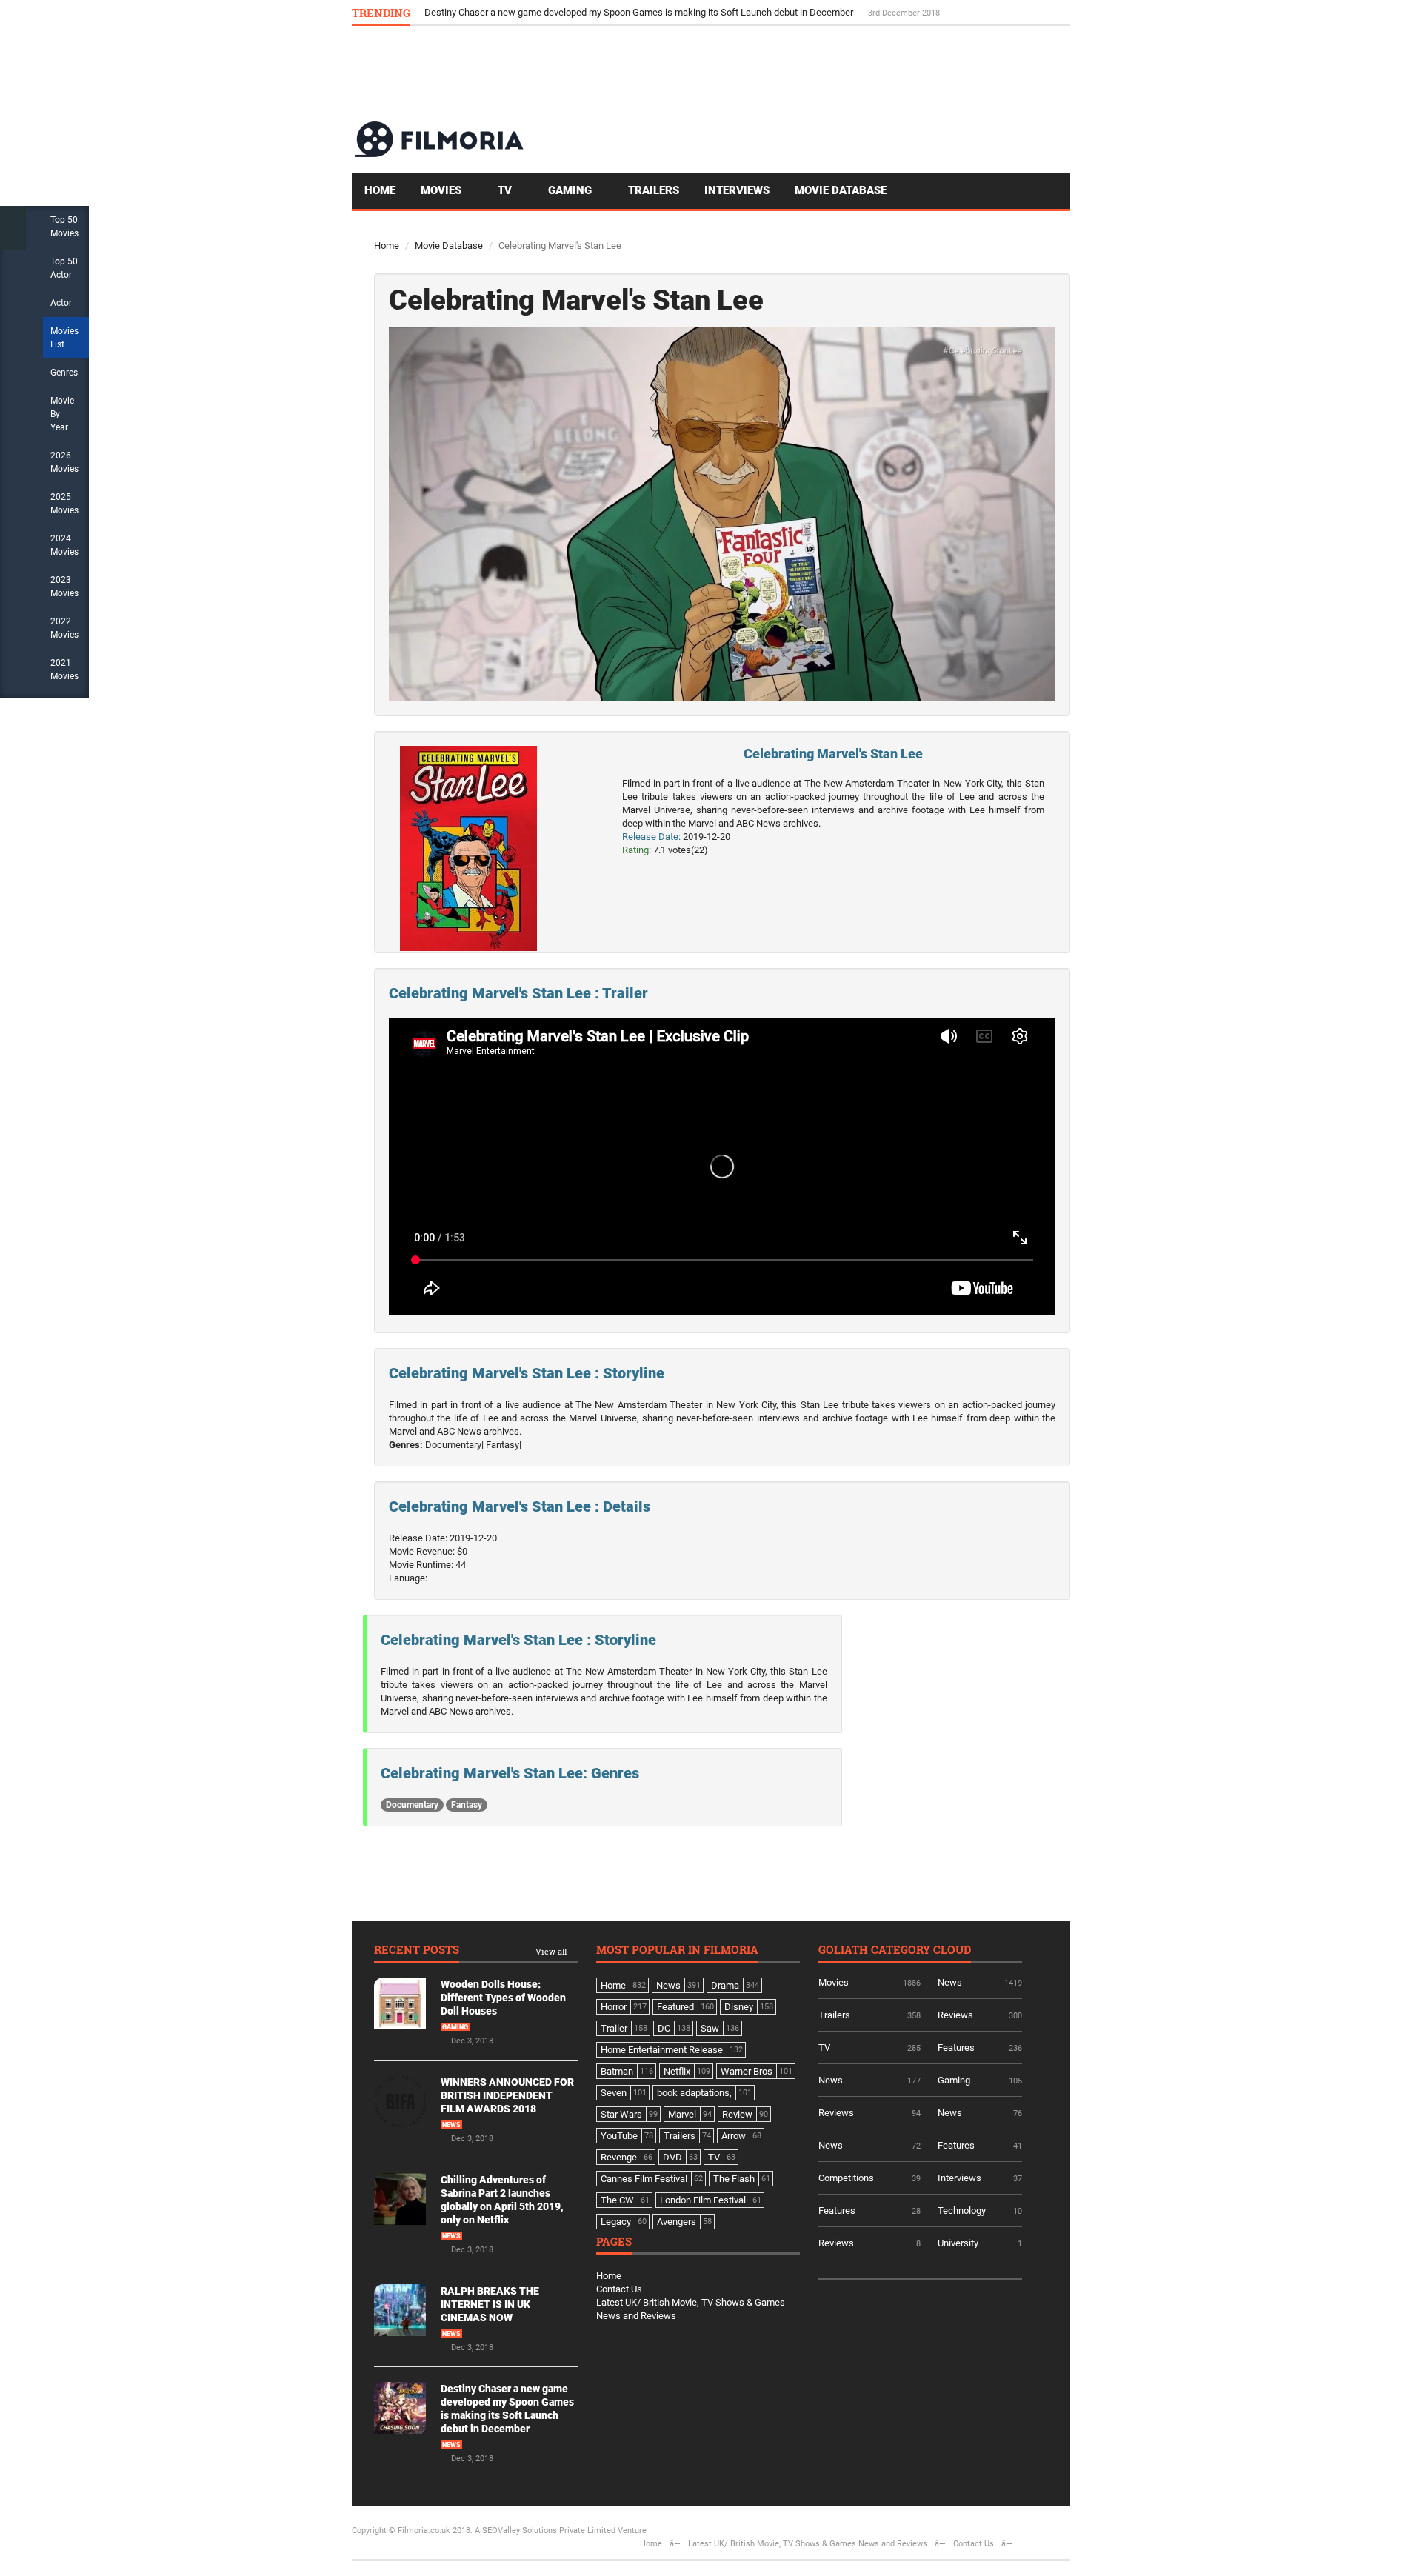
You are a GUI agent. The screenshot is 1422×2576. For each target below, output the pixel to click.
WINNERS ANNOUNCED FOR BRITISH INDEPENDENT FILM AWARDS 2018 (507, 2095)
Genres (64, 373)
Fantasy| (504, 1445)
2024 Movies (64, 545)
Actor (61, 303)
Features (956, 2048)
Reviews (955, 2015)
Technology (962, 2210)
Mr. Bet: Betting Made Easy (481, 12)
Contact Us (619, 2289)
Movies (443, 190)
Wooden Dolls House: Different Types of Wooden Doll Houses (503, 1998)
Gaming (571, 190)
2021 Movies (64, 670)
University (958, 2243)
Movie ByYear (62, 414)
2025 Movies (64, 504)
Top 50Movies (64, 227)
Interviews (737, 190)
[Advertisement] (801, 73)
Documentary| (454, 1445)
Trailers (654, 190)
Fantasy (467, 1805)
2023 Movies (64, 587)
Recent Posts (417, 1951)
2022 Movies (64, 628)
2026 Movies (64, 462)
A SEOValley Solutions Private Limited (545, 2530)
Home (380, 190)
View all (551, 1952)
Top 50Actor (64, 268)
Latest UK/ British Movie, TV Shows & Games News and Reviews (808, 2544)
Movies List (64, 338)
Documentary (412, 1805)
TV (506, 190)
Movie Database (841, 190)
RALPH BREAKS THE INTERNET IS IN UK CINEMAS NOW (490, 2304)
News (451, 2125)
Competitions (846, 2178)
